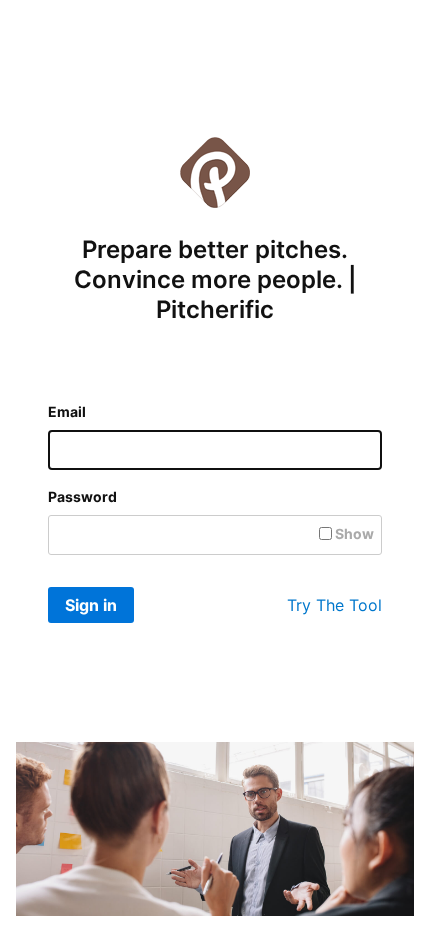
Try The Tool (334, 605)
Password (82, 496)
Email (67, 411)
